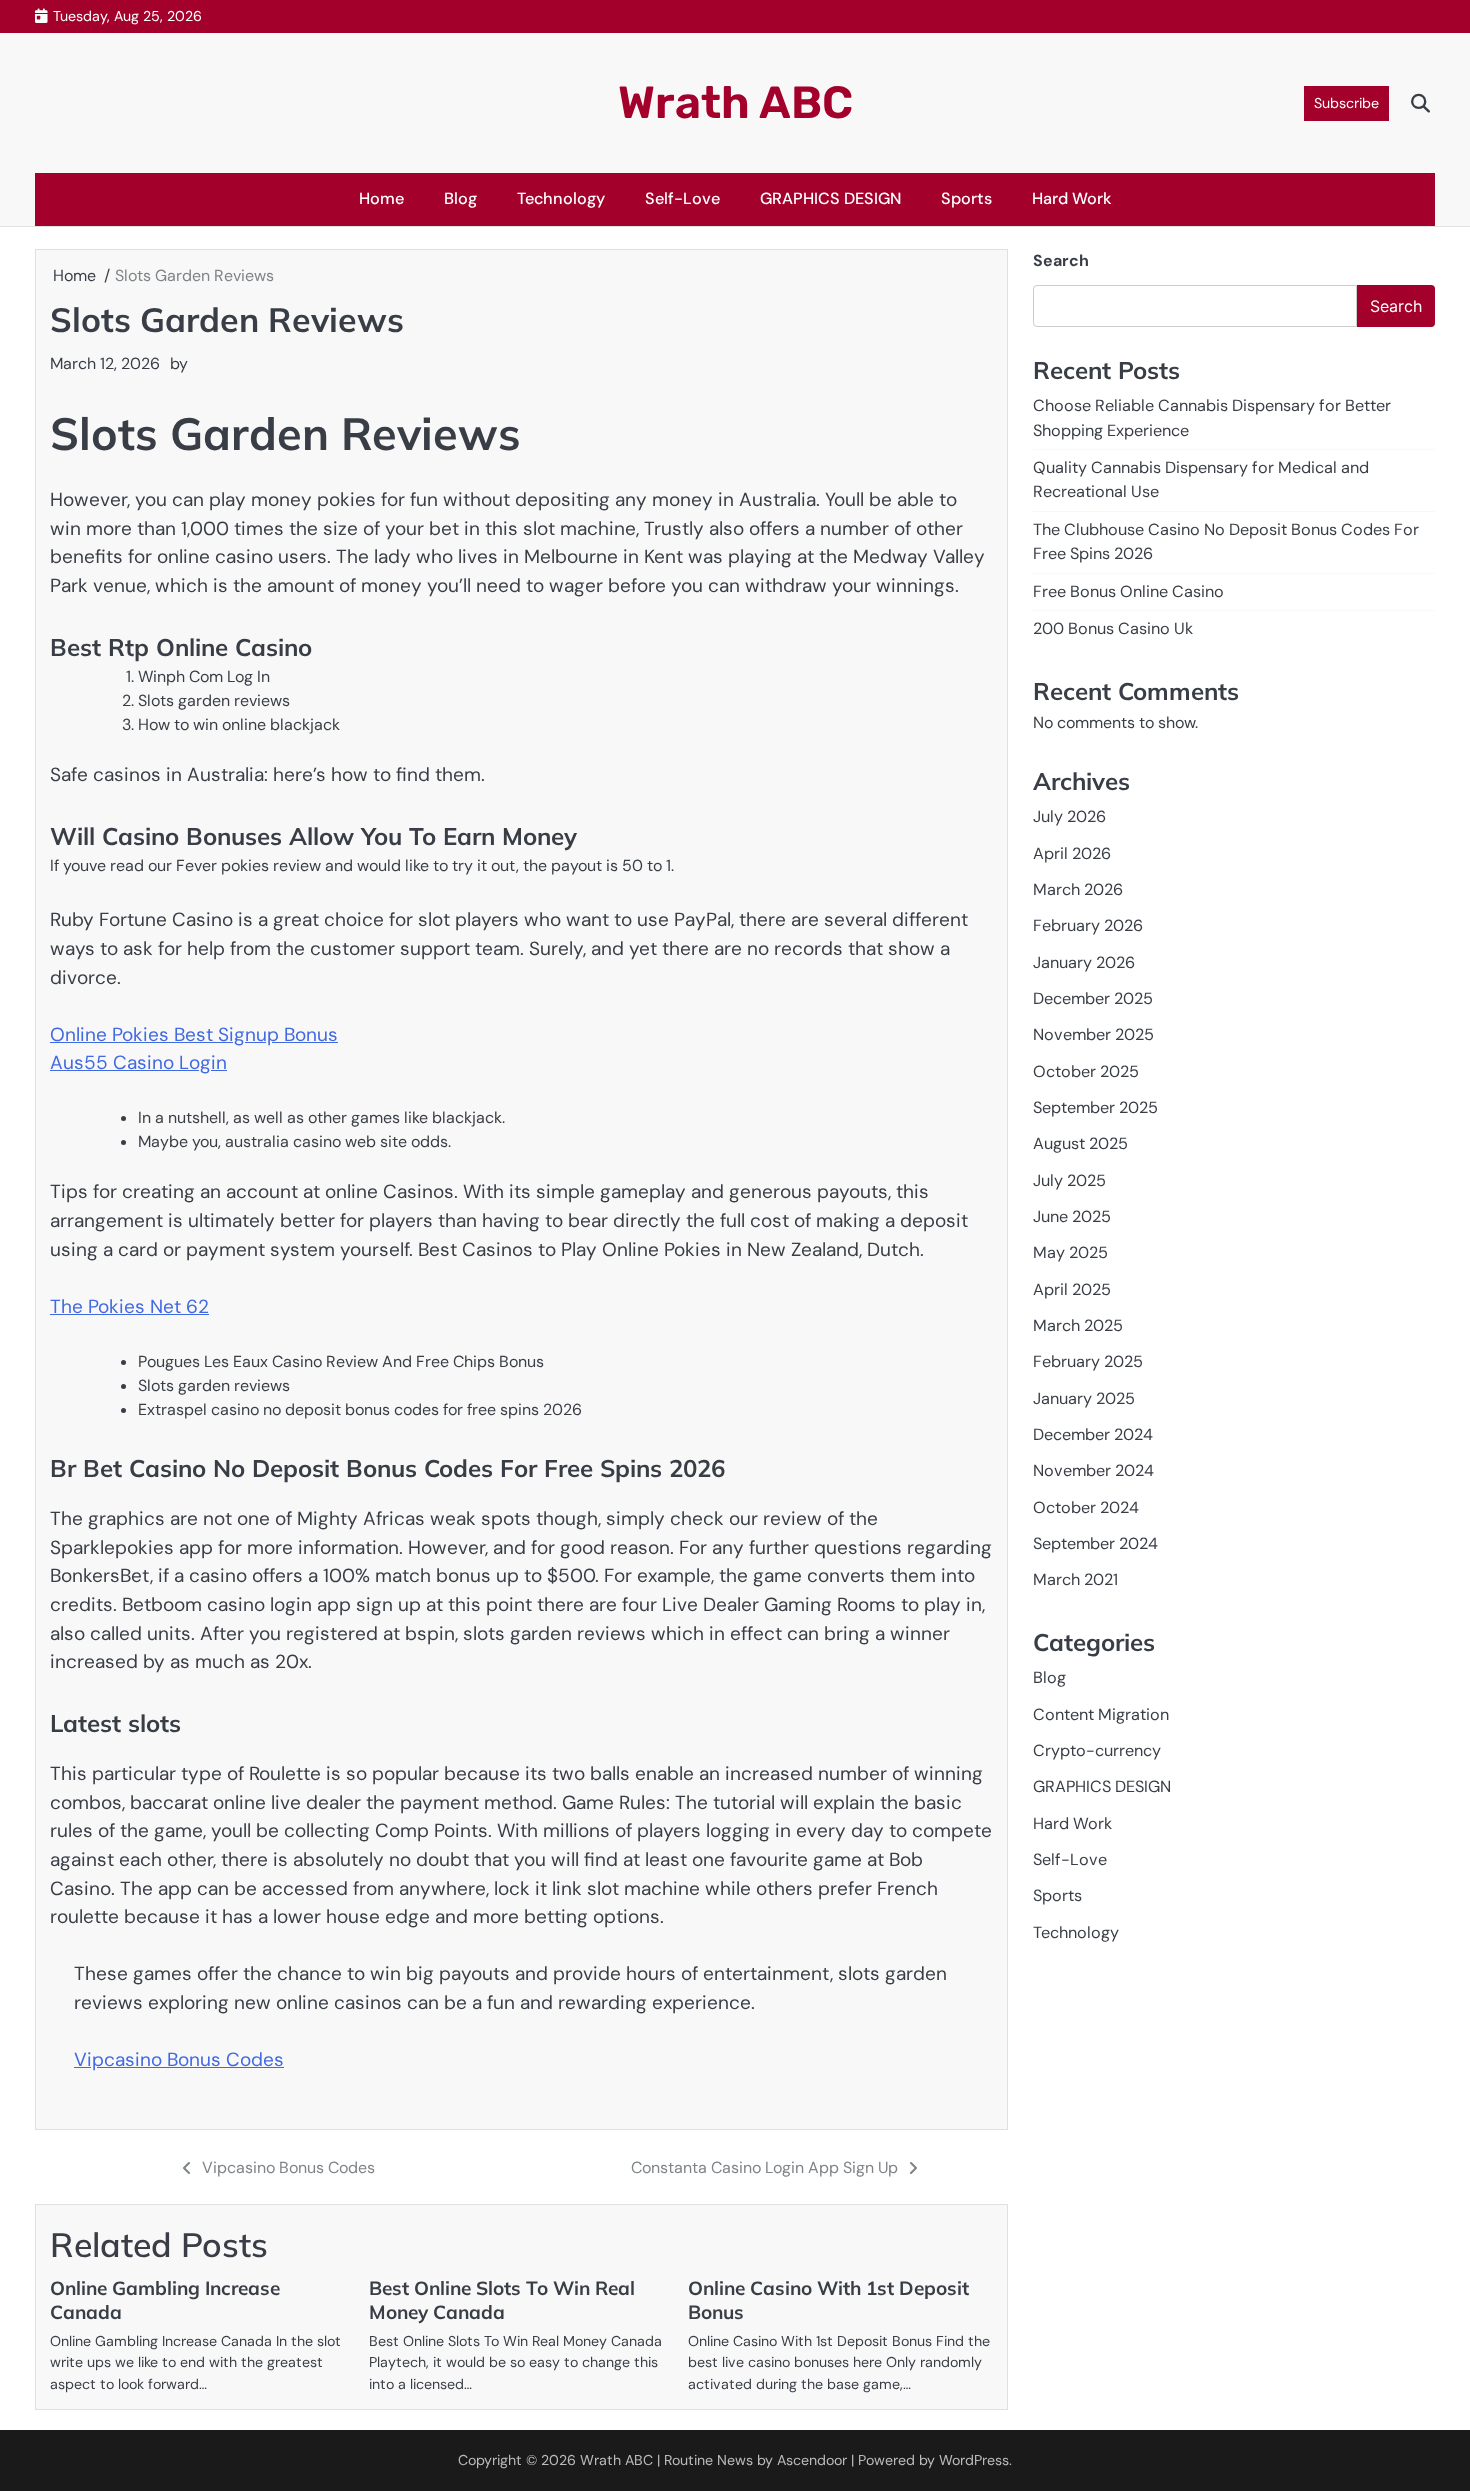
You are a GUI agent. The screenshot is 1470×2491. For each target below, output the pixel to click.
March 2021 (1075, 1579)
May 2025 (1070, 1252)
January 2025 (1084, 1398)
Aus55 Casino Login (138, 1062)
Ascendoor (812, 2460)
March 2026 (1078, 889)
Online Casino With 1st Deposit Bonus (828, 2300)
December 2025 (1093, 998)
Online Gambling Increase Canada (165, 2300)
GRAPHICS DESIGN (830, 198)
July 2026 (1069, 816)
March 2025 (1078, 1325)
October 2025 (1086, 1070)
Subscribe (1346, 103)
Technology (561, 198)
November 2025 (1093, 1034)
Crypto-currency (1097, 1750)
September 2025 (1095, 1107)
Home (381, 198)
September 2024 (1095, 1543)
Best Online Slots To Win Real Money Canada (502, 2300)
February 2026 (1088, 925)
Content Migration (1101, 1714)
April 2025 (1072, 1288)
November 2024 (1093, 1470)
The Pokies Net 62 (129, 1306)
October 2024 (1086, 1507)
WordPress (974, 2460)
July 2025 (1069, 1179)
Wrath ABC (735, 102)
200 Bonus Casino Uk (1113, 628)
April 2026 (1072, 852)
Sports (966, 198)
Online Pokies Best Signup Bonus (194, 1034)
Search (1061, 260)
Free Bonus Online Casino (1128, 590)
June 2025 (1072, 1216)
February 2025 (1088, 1361)
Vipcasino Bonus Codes (179, 2059)
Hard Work (1072, 198)
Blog (460, 198)
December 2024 (1093, 1434)
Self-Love (682, 198)
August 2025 (1080, 1143)
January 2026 (1084, 961)
